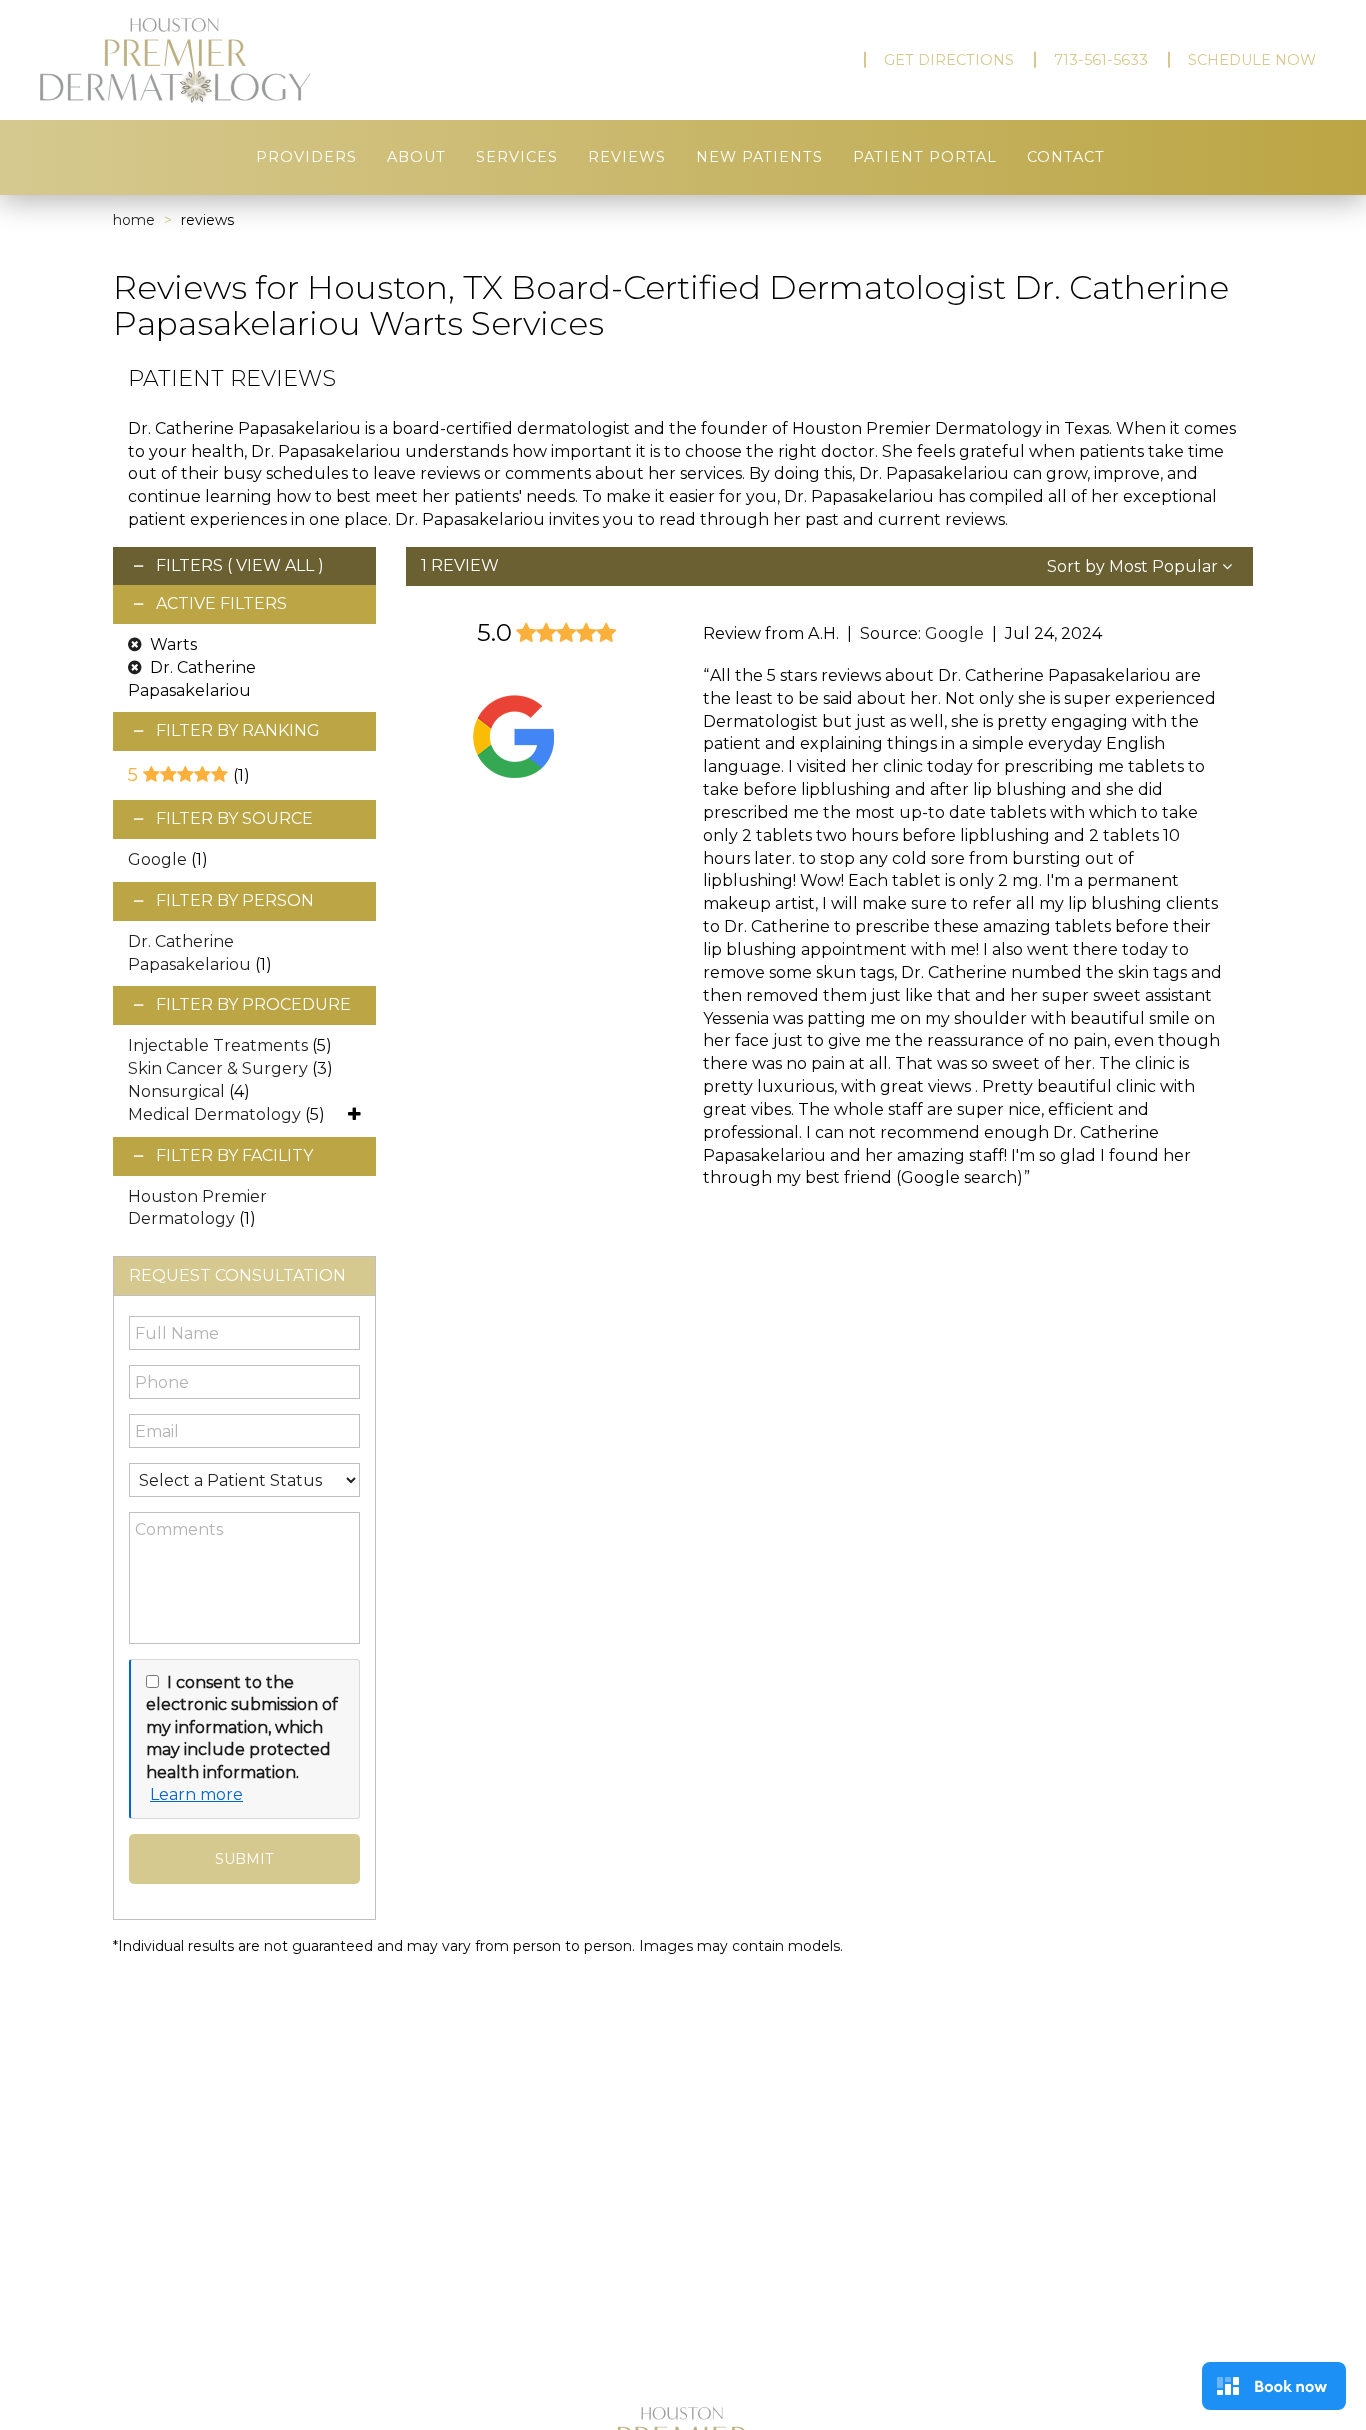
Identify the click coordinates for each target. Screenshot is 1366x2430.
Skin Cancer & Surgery (218, 1068)
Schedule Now (1252, 60)
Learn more (196, 1794)
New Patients (759, 157)
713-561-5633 (1101, 60)
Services (517, 157)
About (416, 157)
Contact (1066, 157)
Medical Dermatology (214, 1114)
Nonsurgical (176, 1091)
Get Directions (949, 60)
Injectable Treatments (218, 1045)
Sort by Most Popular (1134, 566)
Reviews (627, 157)
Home (134, 220)
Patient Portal (925, 157)
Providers (306, 157)
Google (157, 859)
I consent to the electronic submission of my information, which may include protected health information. (242, 1727)
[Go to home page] (233, 60)
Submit (244, 1859)
